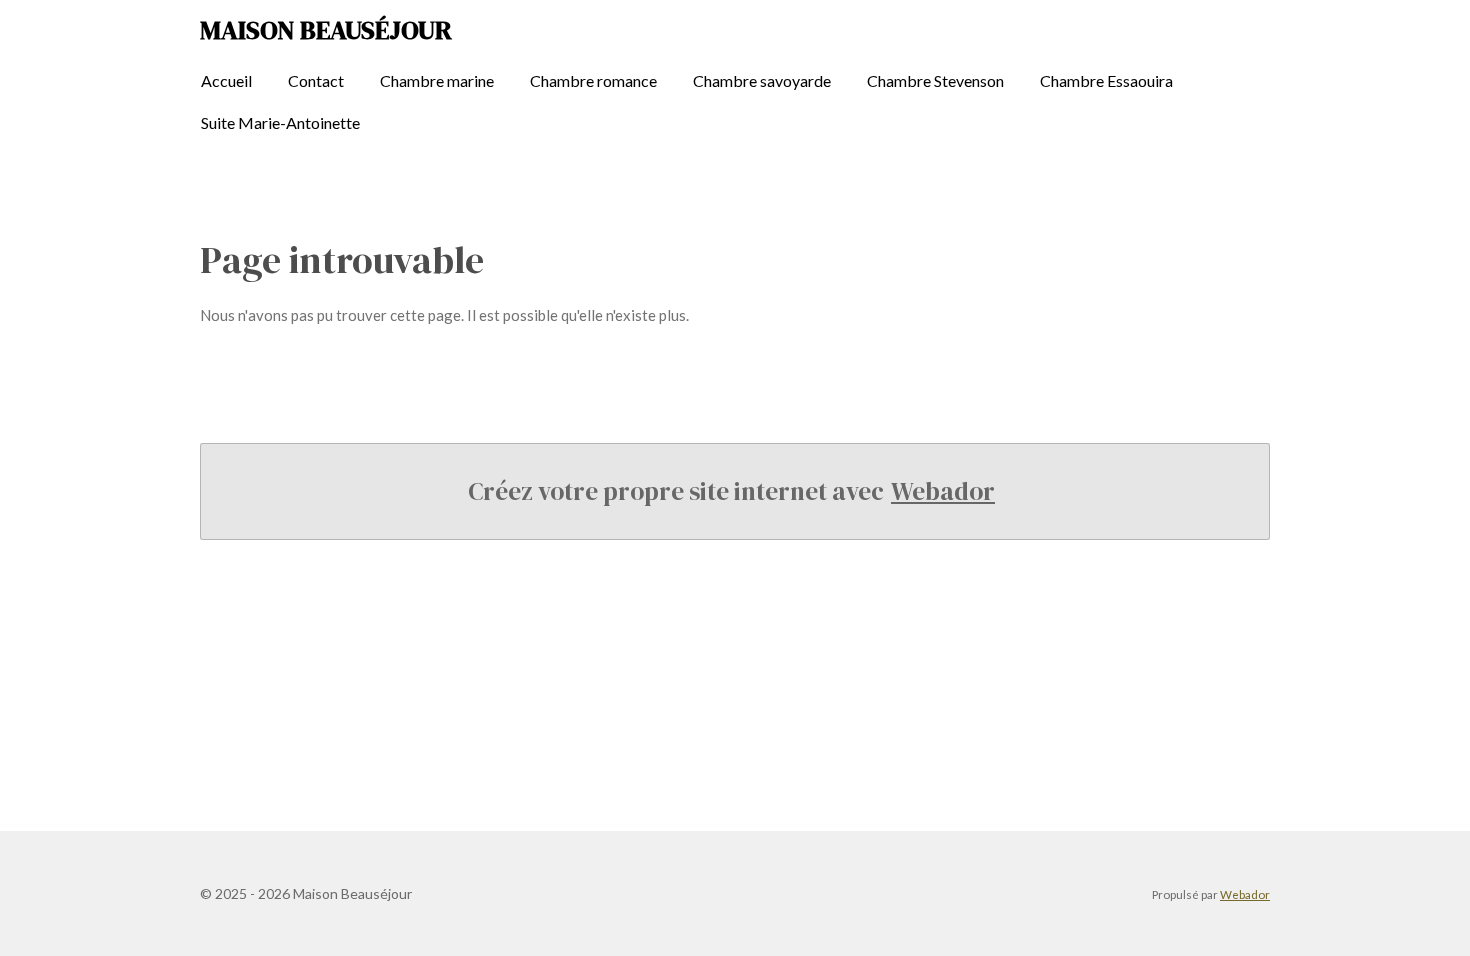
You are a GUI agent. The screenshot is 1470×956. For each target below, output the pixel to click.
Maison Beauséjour (326, 30)
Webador (943, 491)
